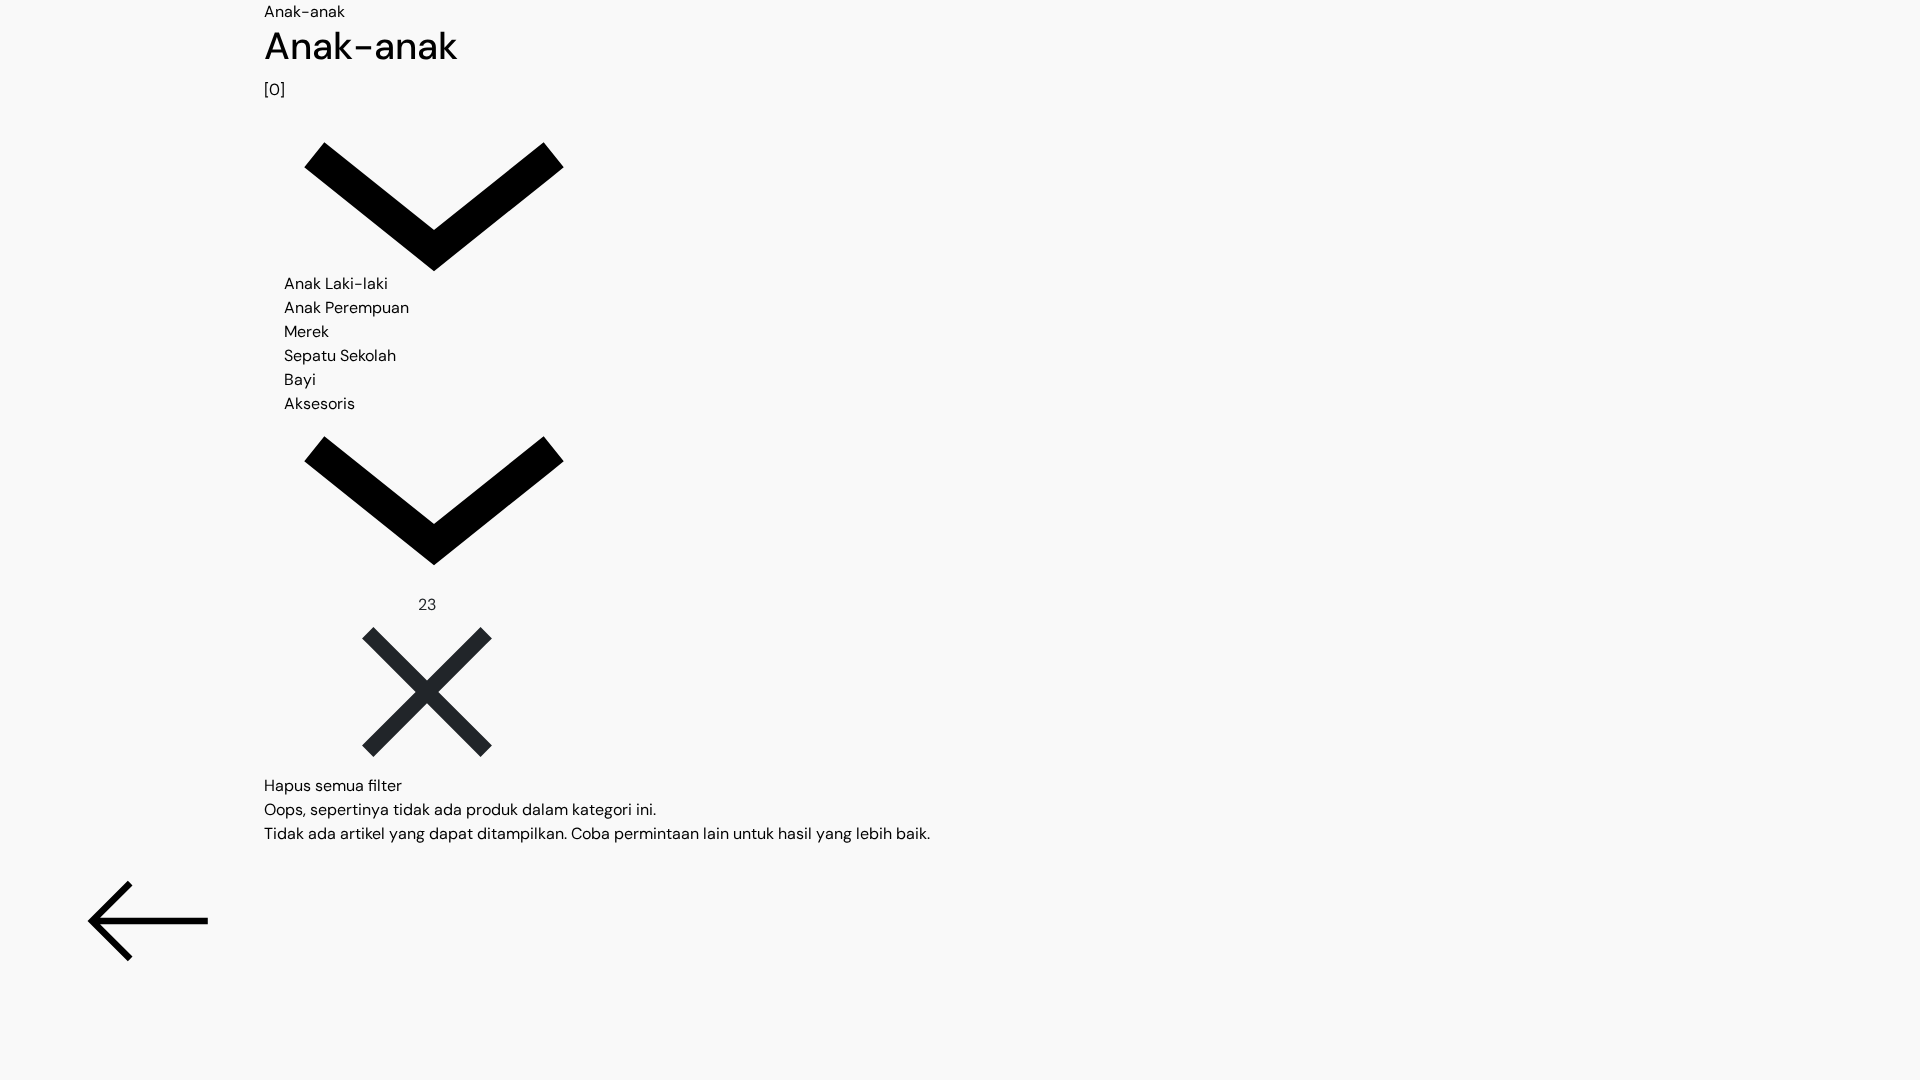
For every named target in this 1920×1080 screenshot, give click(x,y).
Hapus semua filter (333, 785)
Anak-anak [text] (304, 11)
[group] (960, 63)
